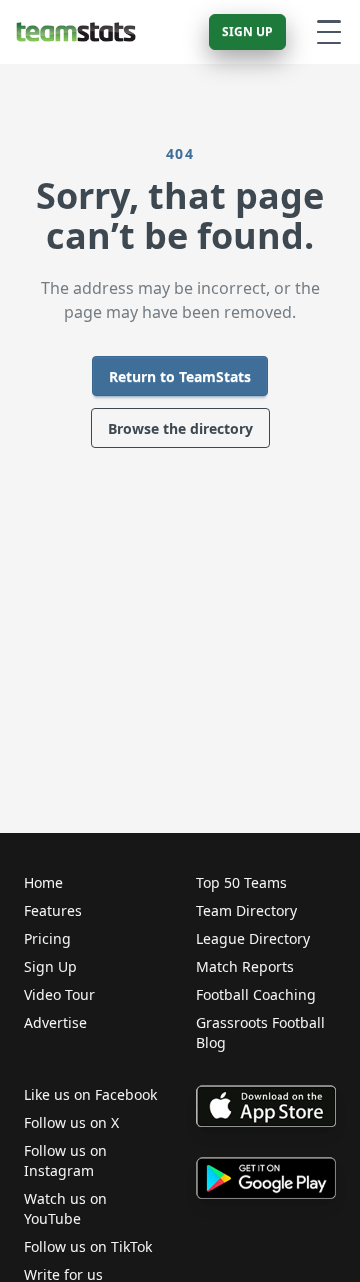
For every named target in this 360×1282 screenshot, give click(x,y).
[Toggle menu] (329, 32)
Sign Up (247, 31)
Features (53, 910)
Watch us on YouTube (65, 1208)
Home (43, 882)
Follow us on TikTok (88, 1246)
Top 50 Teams (241, 882)
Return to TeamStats (180, 376)
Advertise (55, 1022)
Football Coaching (256, 994)
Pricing (47, 938)
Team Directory (246, 910)
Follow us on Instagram (65, 1160)
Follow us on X (71, 1122)
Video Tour (59, 994)
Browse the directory (180, 428)
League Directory (253, 938)
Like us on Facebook (90, 1094)
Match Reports (245, 966)
